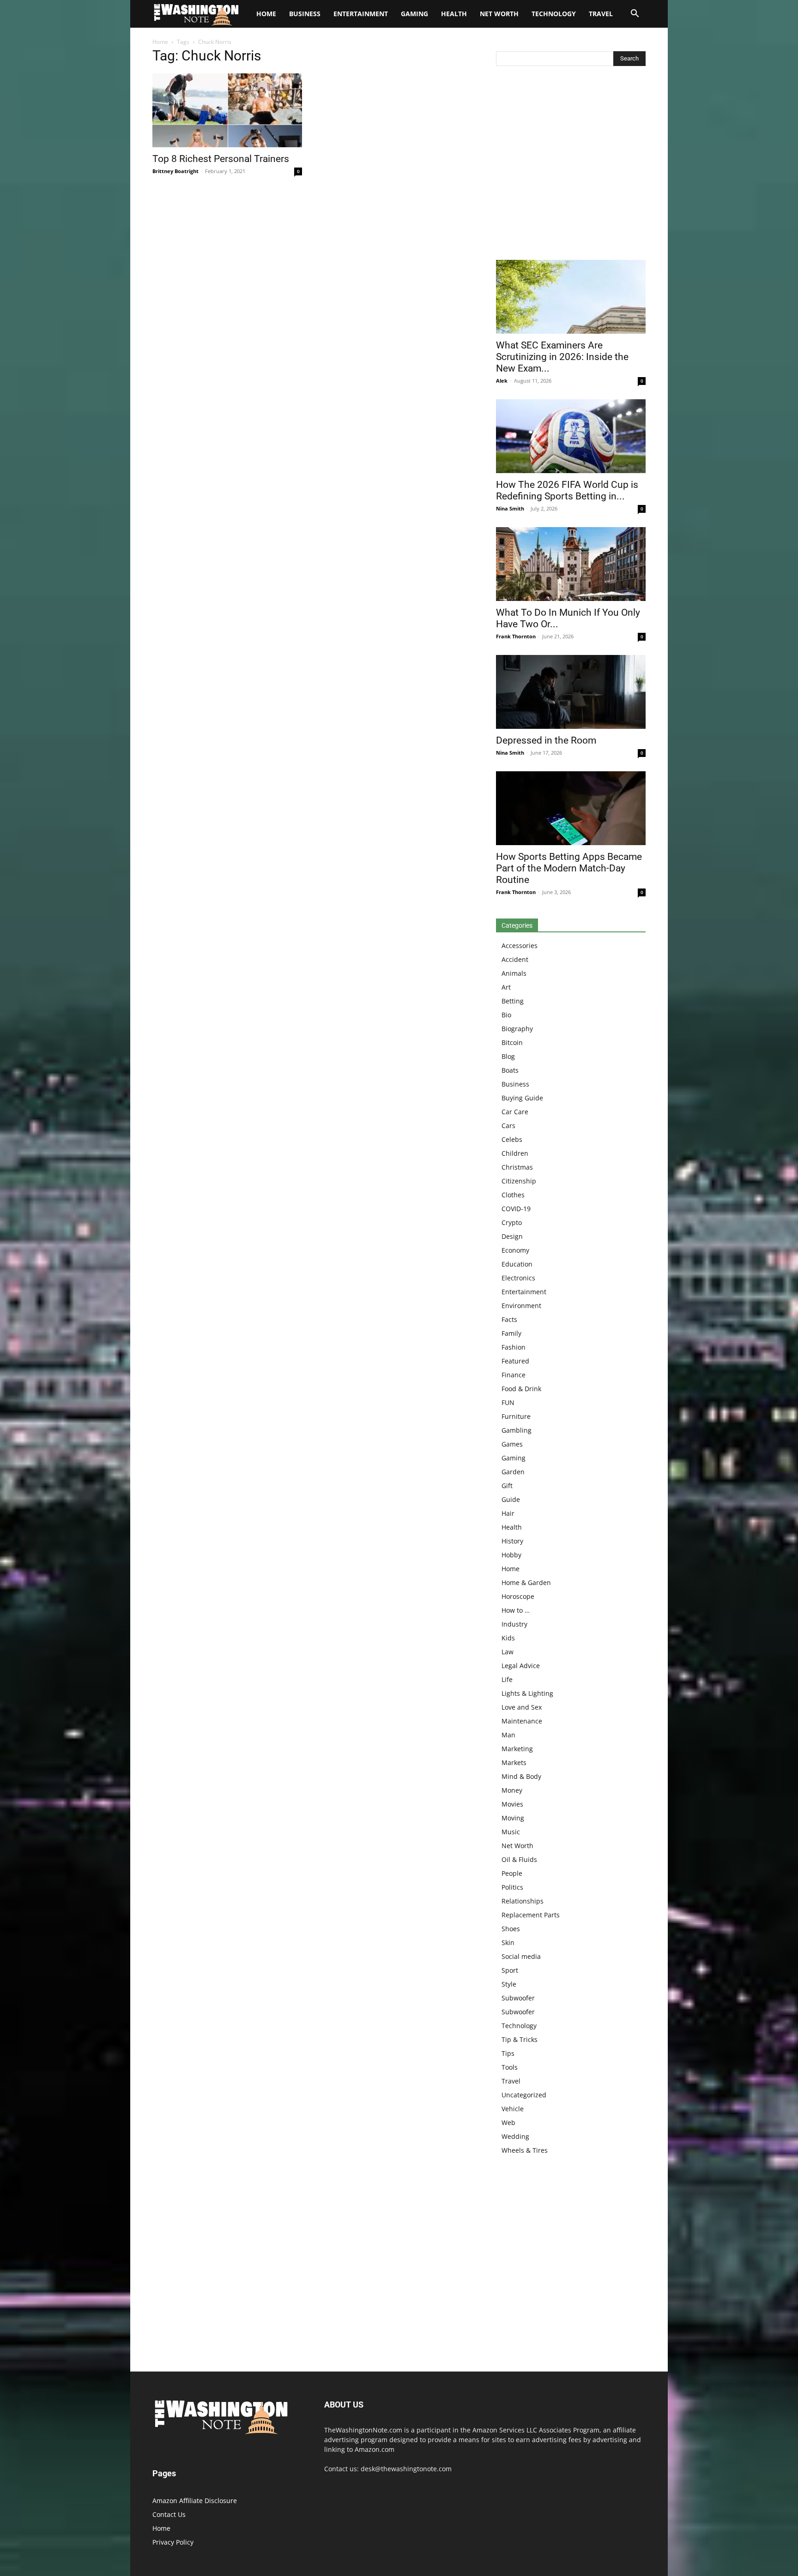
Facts (509, 1319)
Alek (502, 381)
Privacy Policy (173, 2542)
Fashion (514, 1347)
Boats (510, 1070)
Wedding (515, 2136)
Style (509, 1984)
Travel (601, 14)
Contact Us (169, 2514)
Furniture (516, 1416)
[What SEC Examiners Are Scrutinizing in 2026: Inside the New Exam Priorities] (571, 297)
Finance (514, 1375)
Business (305, 14)
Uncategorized (524, 2095)
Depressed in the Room (546, 740)
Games (512, 1444)
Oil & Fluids (519, 1859)
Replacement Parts (531, 1915)
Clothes (513, 1195)
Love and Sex (522, 1707)
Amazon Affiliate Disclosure (195, 2501)
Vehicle (513, 2109)
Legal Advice (521, 1666)
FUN (508, 1402)
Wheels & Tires (525, 2150)
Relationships (523, 1901)
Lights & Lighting (527, 1693)
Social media (521, 1956)
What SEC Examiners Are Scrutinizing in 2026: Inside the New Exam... (562, 357)
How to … (516, 1610)
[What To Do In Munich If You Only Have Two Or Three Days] (571, 564)
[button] (635, 15)
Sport (510, 1970)
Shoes (511, 1929)
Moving (513, 1818)
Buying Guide (522, 1098)
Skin (508, 1943)
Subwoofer (518, 1998)
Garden (513, 1472)
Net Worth (499, 14)
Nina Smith (510, 508)
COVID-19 (516, 1209)
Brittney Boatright (175, 171)
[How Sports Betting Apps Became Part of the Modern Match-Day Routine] (571, 808)
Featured (515, 1361)
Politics (512, 1887)
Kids (508, 1638)
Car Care (515, 1112)
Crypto (512, 1222)
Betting (513, 1001)
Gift (507, 1486)
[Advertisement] (571, 165)
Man (508, 1735)
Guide (511, 1499)
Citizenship (519, 1181)
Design (512, 1236)
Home (160, 42)
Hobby (511, 1555)
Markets (514, 1762)
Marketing (517, 1749)
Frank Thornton (516, 636)
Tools (510, 2067)
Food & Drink (521, 1389)
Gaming (414, 14)
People (512, 1873)
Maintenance (522, 1721)
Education (517, 1264)
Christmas (517, 1167)
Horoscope (518, 1596)
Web (508, 2123)
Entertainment (361, 14)
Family (511, 1333)
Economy (515, 1250)
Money (512, 1790)
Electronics (518, 1278)
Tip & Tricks (520, 2039)
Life (507, 1679)
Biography (517, 1029)
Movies (512, 1804)
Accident (515, 959)
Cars (508, 1126)
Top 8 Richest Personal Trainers (221, 159)
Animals (514, 973)
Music (511, 1832)
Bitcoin (512, 1042)
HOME (266, 14)
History (512, 1541)
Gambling (517, 1430)
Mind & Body (521, 1776)
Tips (508, 2053)
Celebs (512, 1139)
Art (506, 987)
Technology (554, 14)
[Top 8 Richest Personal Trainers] (227, 110)
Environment (521, 1306)
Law (508, 1652)
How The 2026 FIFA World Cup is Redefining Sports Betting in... (567, 490)
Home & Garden (526, 1582)
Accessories (520, 946)
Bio (506, 1015)
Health (454, 14)
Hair (508, 1513)
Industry (514, 1624)
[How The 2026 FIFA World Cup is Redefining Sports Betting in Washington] (571, 436)
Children (515, 1153)
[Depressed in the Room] (571, 692)
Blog (508, 1056)
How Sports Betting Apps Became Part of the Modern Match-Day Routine (569, 868)
